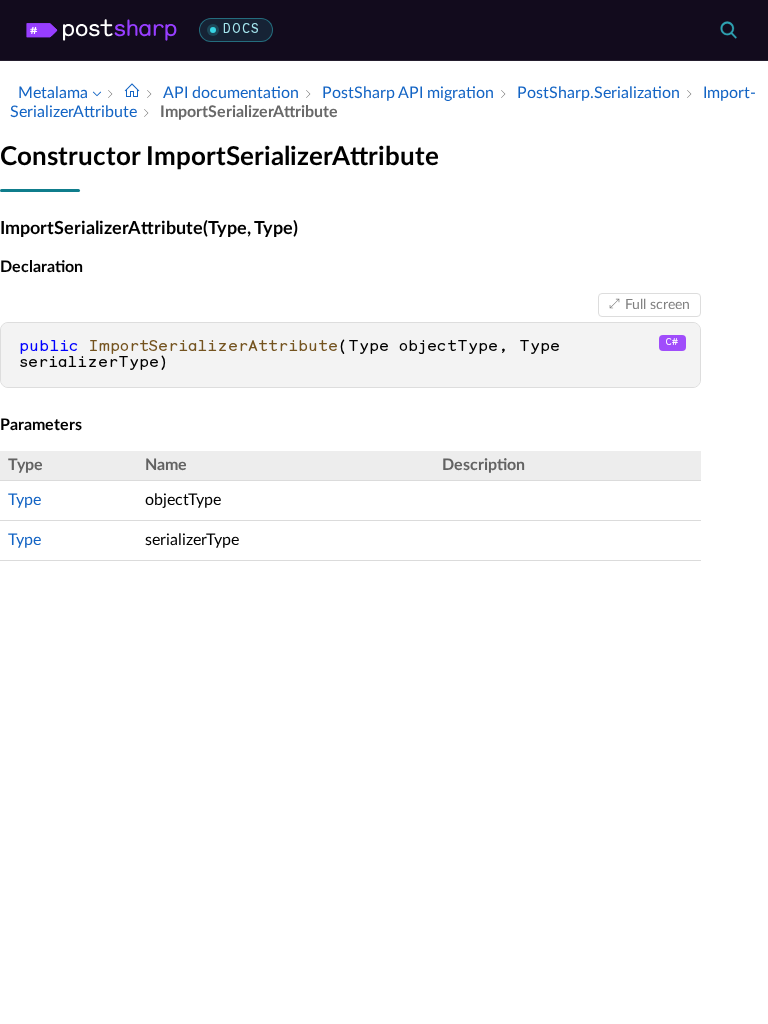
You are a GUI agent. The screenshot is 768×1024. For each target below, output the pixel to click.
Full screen (657, 305)
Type (24, 500)
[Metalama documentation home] (132, 93)
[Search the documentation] (728, 30)
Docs (241, 29)
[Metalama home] (101, 30)
